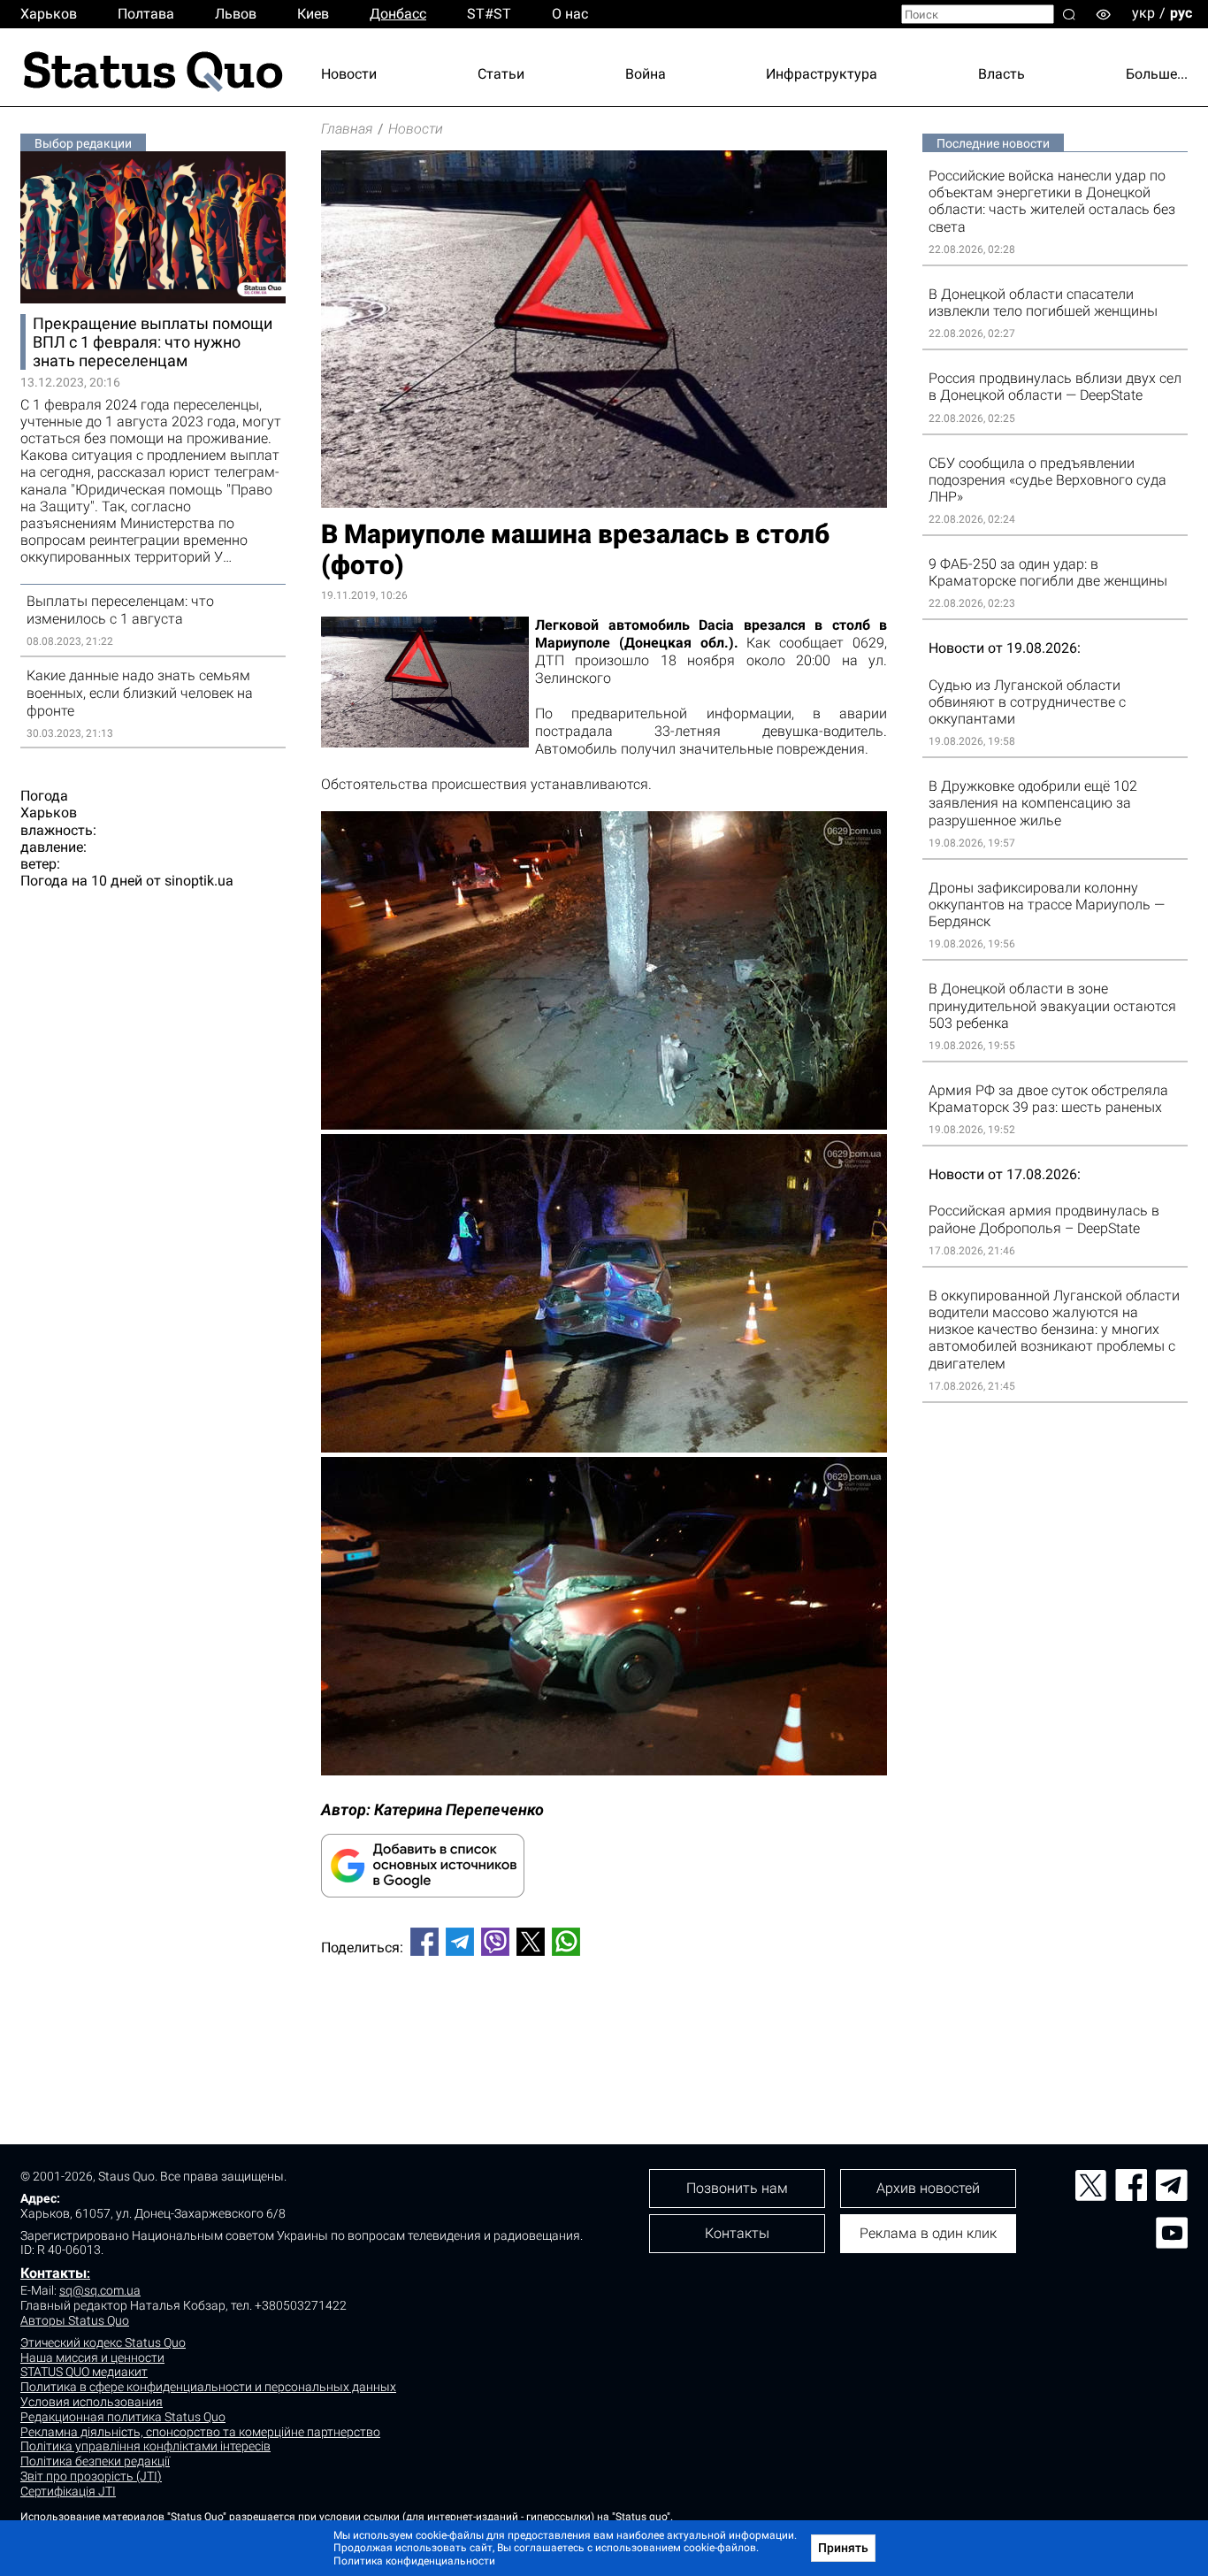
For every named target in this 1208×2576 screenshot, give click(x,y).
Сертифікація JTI (68, 2491)
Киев (313, 14)
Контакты (54, 2273)
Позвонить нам (737, 2188)
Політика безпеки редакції (95, 2461)
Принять (843, 2548)
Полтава (146, 14)
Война (646, 74)
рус (1181, 13)
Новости (349, 74)
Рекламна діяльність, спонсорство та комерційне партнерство (200, 2432)
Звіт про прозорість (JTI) (91, 2476)
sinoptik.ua (199, 881)
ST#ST (489, 14)
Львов (236, 14)
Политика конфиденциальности (414, 2561)
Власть (1002, 74)
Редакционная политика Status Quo (123, 2417)
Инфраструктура (822, 74)
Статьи (501, 74)
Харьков (49, 14)
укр (1143, 13)
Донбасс (398, 14)
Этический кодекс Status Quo (103, 2342)
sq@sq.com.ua (100, 2290)
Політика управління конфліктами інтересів (145, 2446)
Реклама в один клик (928, 2233)
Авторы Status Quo (75, 2320)
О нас (570, 14)
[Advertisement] (604, 2028)
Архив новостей (928, 2188)
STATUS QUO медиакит (84, 2372)
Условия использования (92, 2402)
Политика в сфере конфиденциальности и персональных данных (208, 2387)
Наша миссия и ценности (92, 2357)
